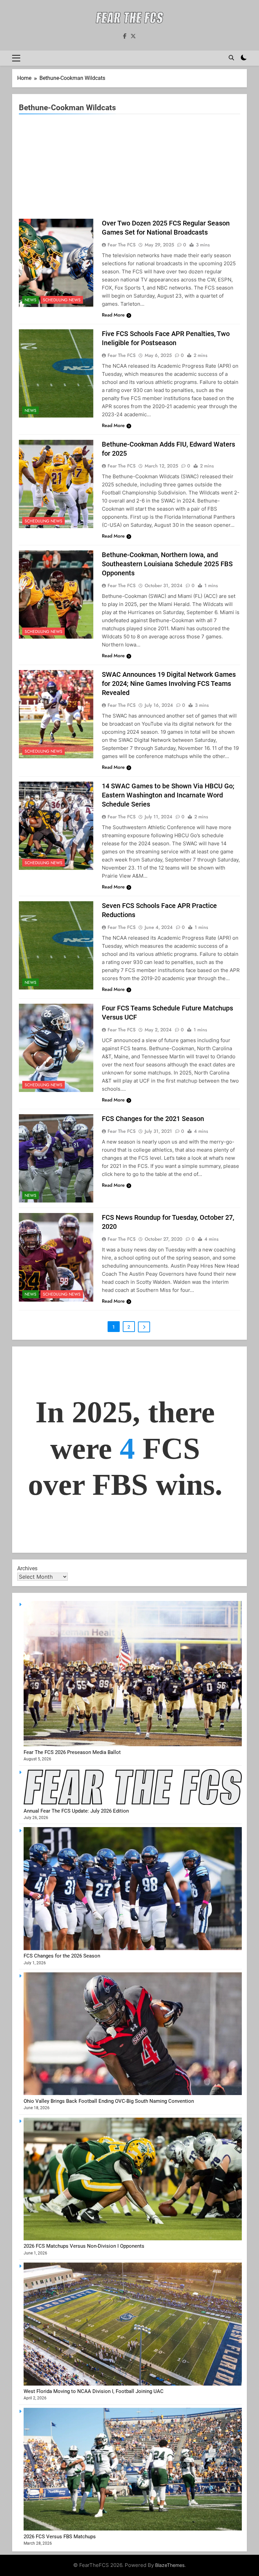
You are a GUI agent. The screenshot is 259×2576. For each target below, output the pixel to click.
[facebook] (125, 36)
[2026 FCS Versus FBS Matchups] (133, 2529)
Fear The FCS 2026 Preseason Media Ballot (72, 1752)
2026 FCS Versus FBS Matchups (60, 2537)
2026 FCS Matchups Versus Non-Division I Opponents (84, 2246)
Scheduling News (62, 300)
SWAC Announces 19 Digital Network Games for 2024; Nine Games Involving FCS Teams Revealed (169, 684)
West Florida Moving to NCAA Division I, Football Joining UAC (94, 2391)
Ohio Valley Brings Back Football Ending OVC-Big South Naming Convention (109, 2101)
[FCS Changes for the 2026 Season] (133, 1948)
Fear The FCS (122, 245)
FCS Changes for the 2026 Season (62, 1956)
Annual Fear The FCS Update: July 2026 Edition (76, 1811)
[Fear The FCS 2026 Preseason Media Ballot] (133, 1745)
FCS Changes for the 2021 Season (153, 1119)
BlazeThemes (170, 2565)
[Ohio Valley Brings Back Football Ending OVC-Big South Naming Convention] (133, 2093)
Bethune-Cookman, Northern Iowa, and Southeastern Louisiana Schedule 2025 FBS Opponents (167, 564)
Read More (113, 315)
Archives (27, 1568)
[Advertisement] (129, 168)
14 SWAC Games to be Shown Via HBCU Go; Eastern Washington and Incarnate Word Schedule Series (168, 795)
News (31, 300)
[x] (133, 36)
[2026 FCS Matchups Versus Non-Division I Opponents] (133, 2239)
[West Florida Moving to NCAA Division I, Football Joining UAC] (133, 2384)
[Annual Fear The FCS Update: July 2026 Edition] (133, 1803)
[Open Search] (231, 58)
